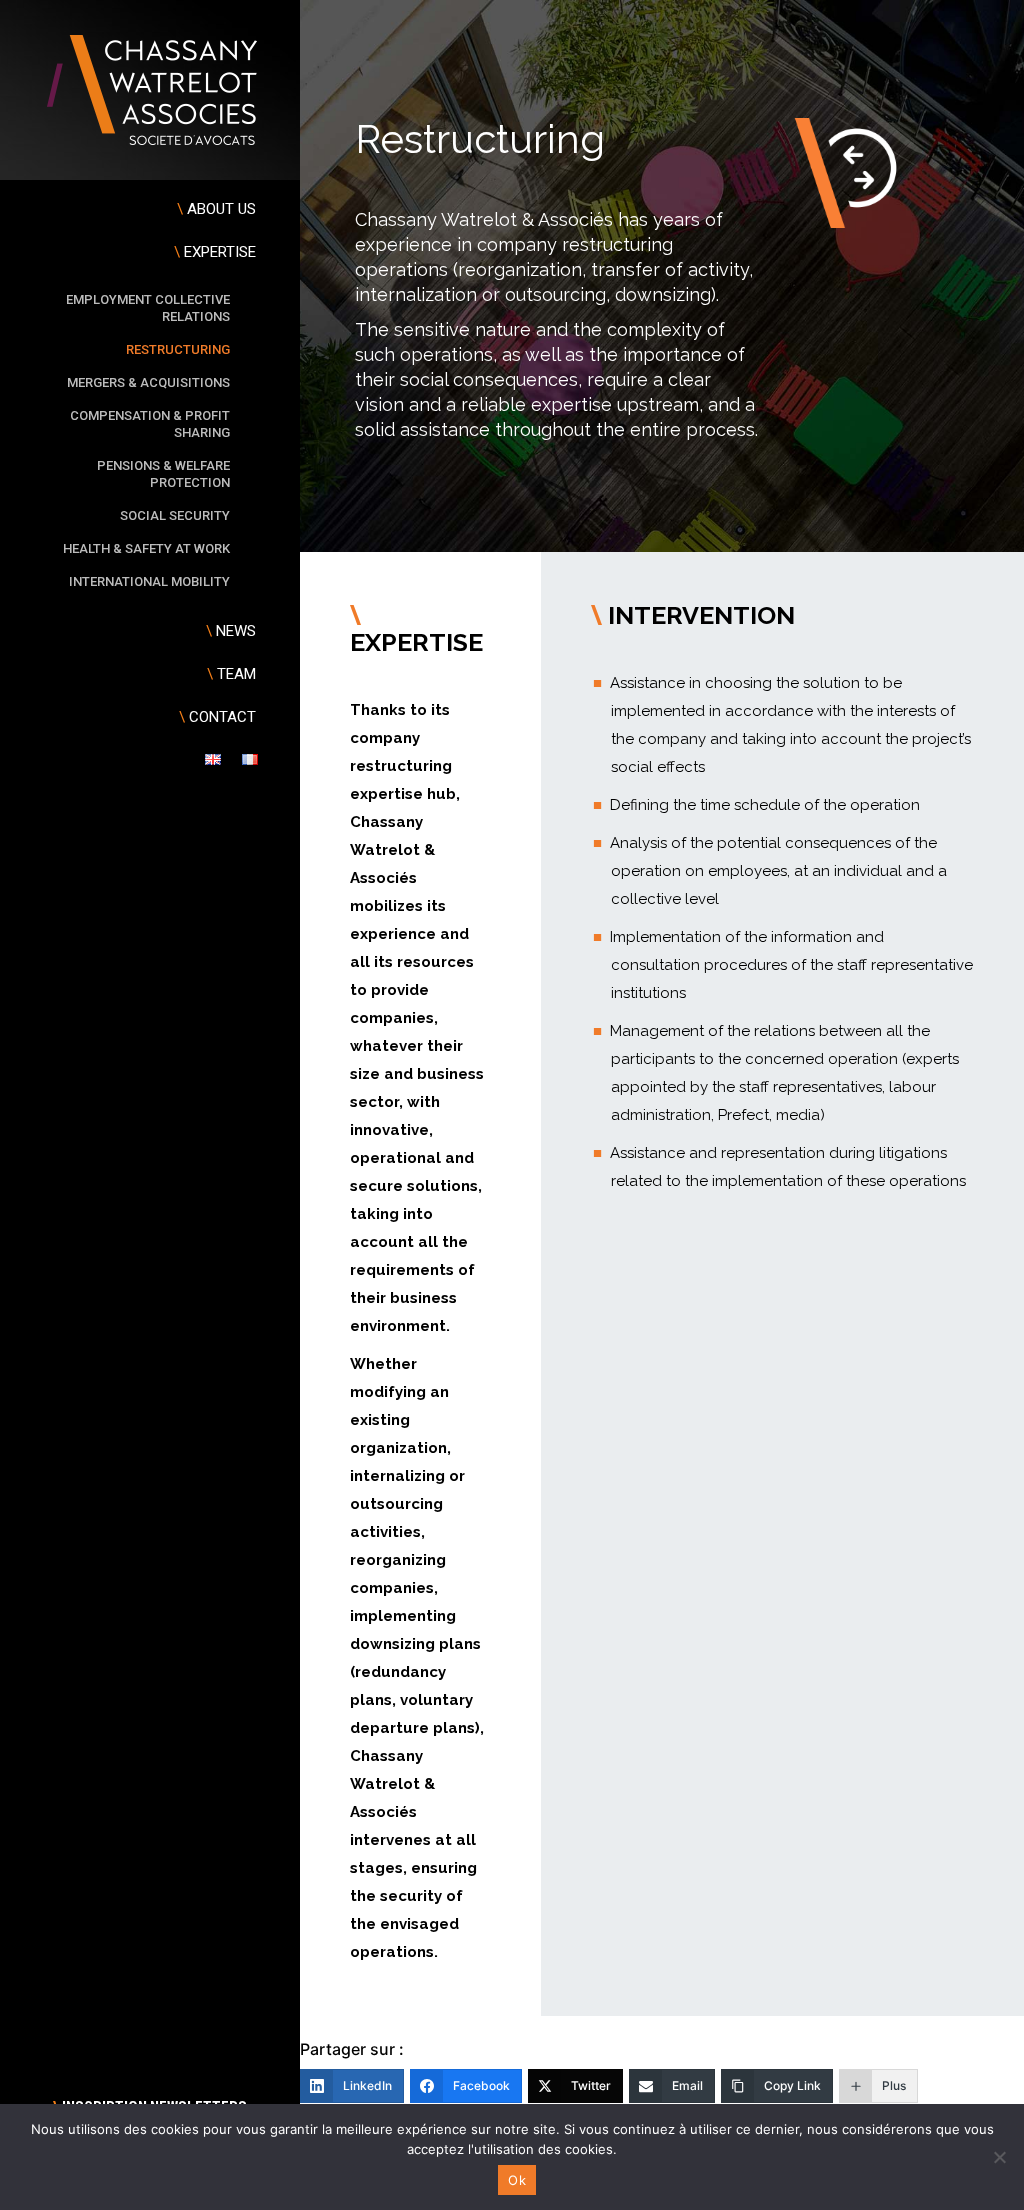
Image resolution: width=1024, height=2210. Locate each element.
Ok (517, 2180)
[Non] (999, 2157)
